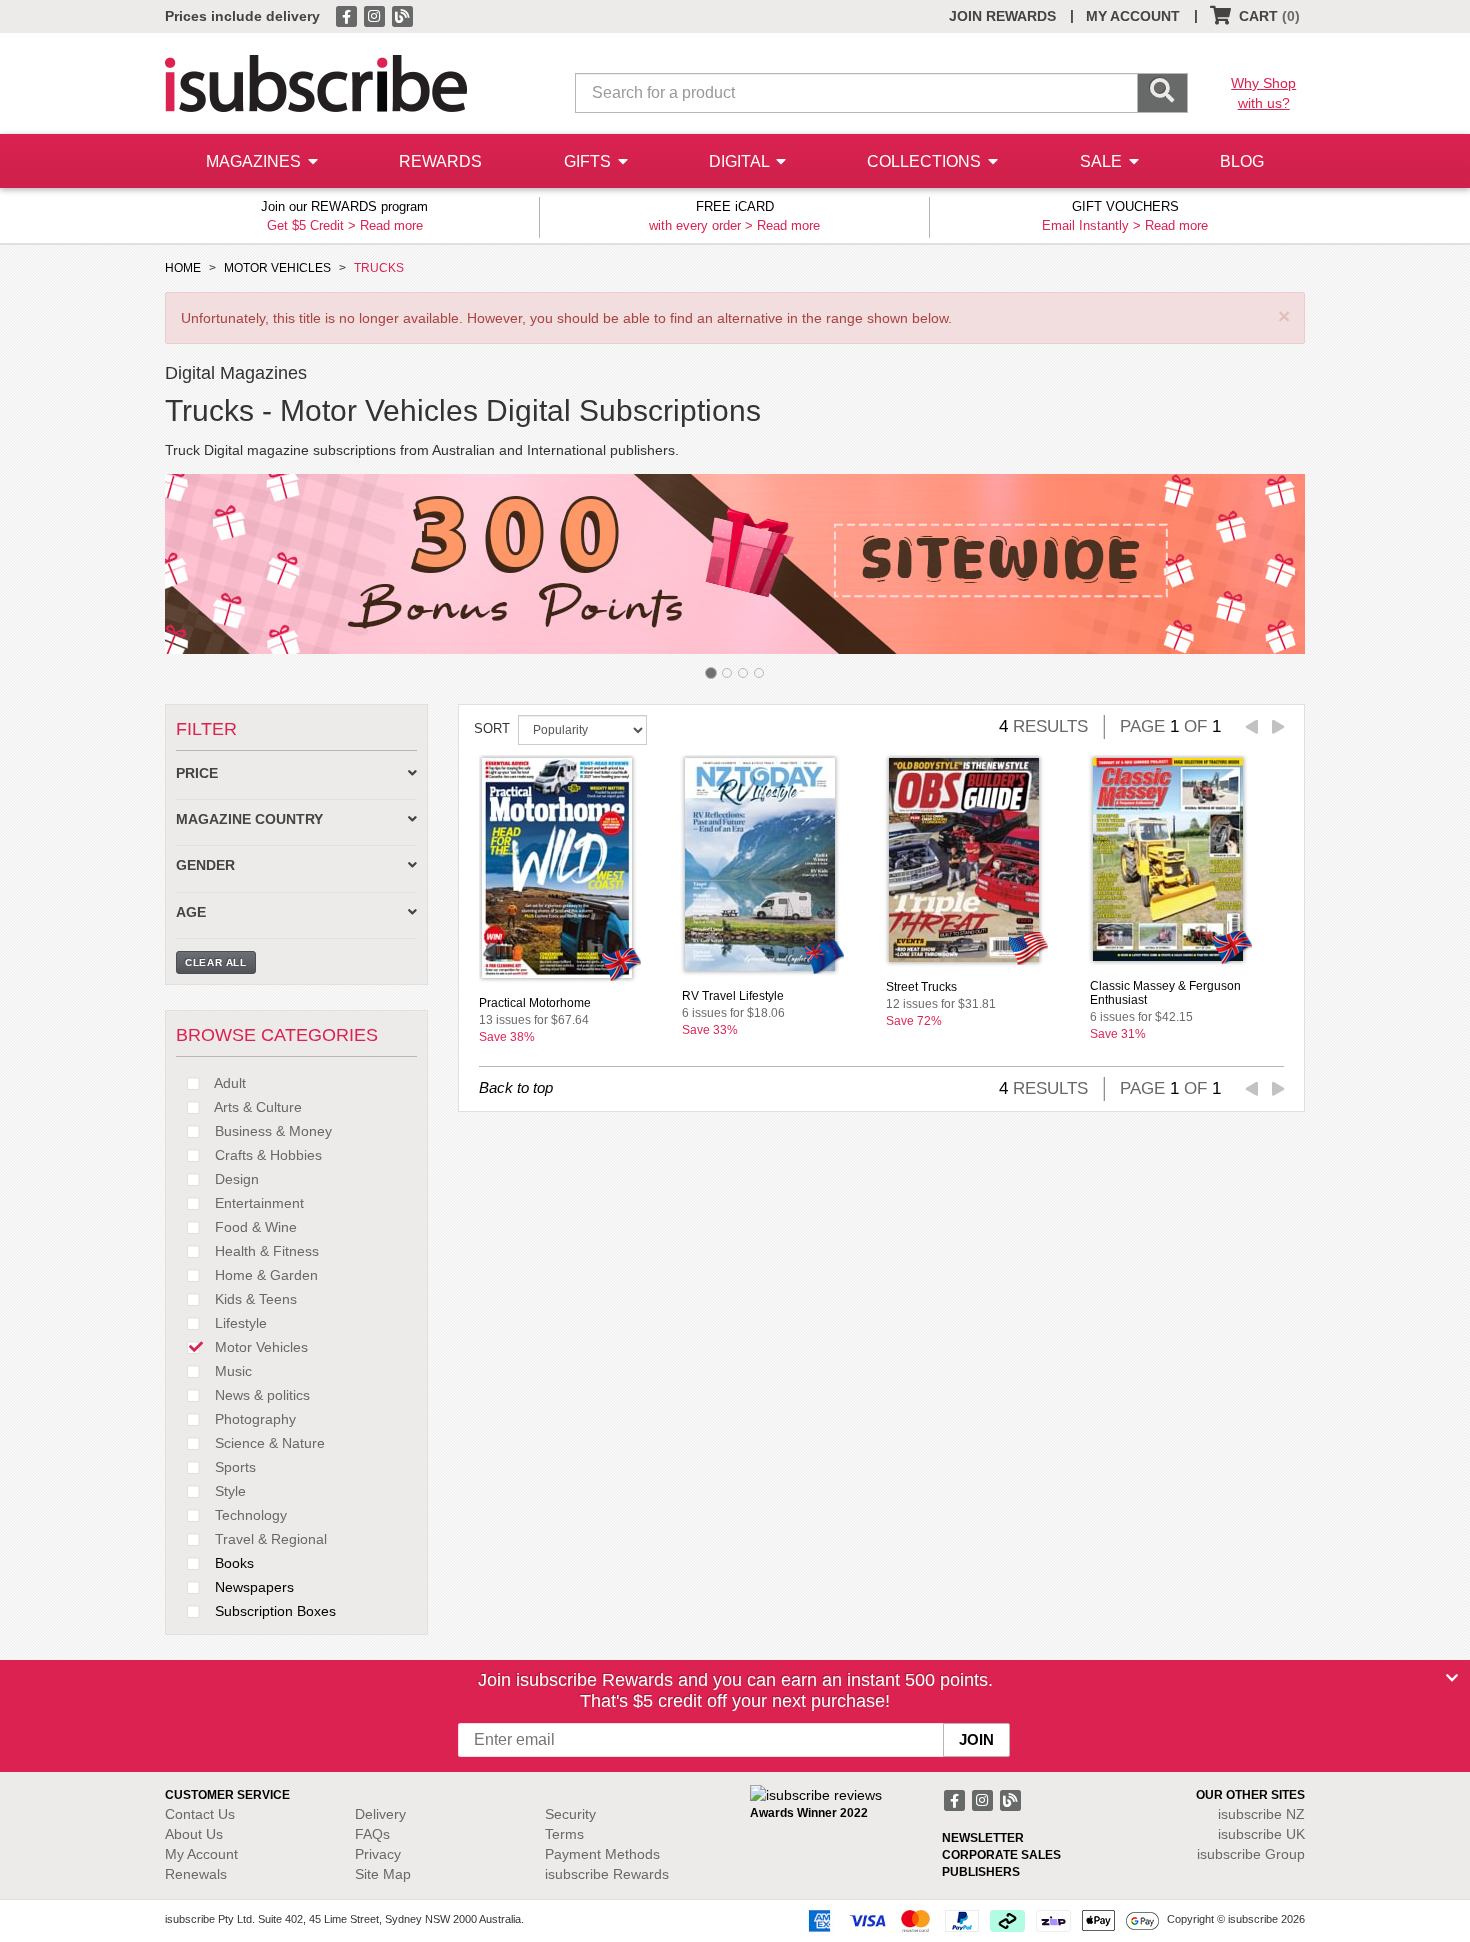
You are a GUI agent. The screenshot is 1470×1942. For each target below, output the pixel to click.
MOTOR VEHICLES (277, 268)
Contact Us (200, 1814)
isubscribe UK (1261, 1834)
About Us (194, 1834)
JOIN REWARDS (1002, 16)
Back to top (516, 1087)
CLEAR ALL (216, 962)
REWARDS (440, 161)
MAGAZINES (255, 161)
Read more (391, 225)
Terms (564, 1834)
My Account (201, 1854)
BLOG (1242, 161)
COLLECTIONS (926, 161)
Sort (492, 728)
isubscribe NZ (1261, 1814)
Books (232, 1563)
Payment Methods (602, 1854)
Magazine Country (249, 819)
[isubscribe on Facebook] (348, 15)
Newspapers (252, 1587)
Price (197, 773)
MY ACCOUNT (1133, 16)
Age (191, 912)
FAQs (372, 1834)
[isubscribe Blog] (402, 15)
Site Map (383, 1874)
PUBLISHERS (981, 1872)
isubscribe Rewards (607, 1874)
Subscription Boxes (273, 1611)
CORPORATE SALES (1001, 1855)
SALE (1103, 161)
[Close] (1452, 1678)
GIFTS (589, 161)
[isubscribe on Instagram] (376, 15)
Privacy (378, 1854)
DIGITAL (741, 161)
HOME (183, 268)
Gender (205, 865)
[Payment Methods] (980, 1920)
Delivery (380, 1814)
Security (570, 1814)
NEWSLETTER (983, 1838)
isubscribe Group (1251, 1854)
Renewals (196, 1874)
